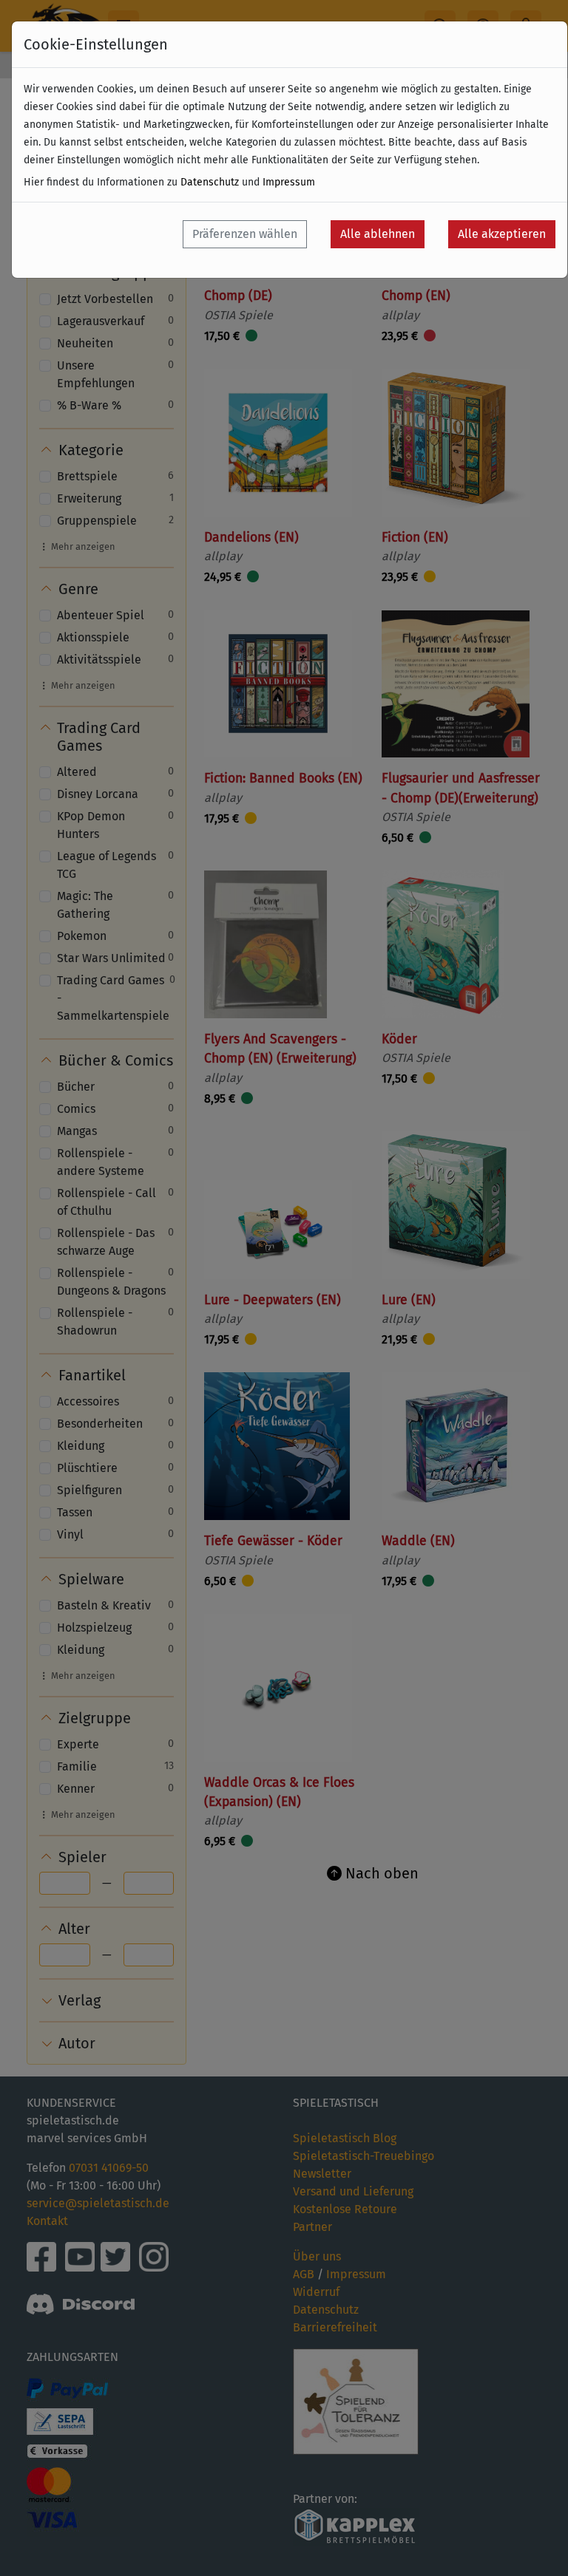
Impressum (289, 182)
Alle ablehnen (378, 234)
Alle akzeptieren (502, 234)
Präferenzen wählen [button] (245, 234)
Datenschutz (210, 182)
